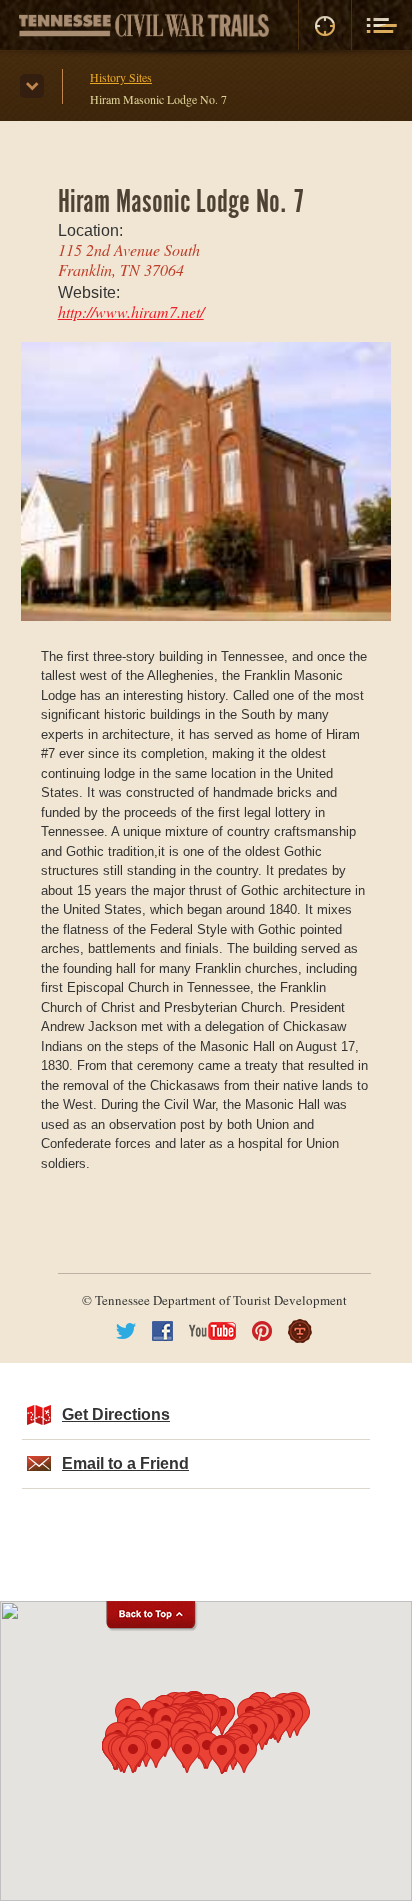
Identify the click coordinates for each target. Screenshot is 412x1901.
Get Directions (116, 1414)
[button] (244, 1754)
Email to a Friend (125, 1463)
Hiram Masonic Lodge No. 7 (158, 99)
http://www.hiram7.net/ (131, 311)
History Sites (121, 77)
